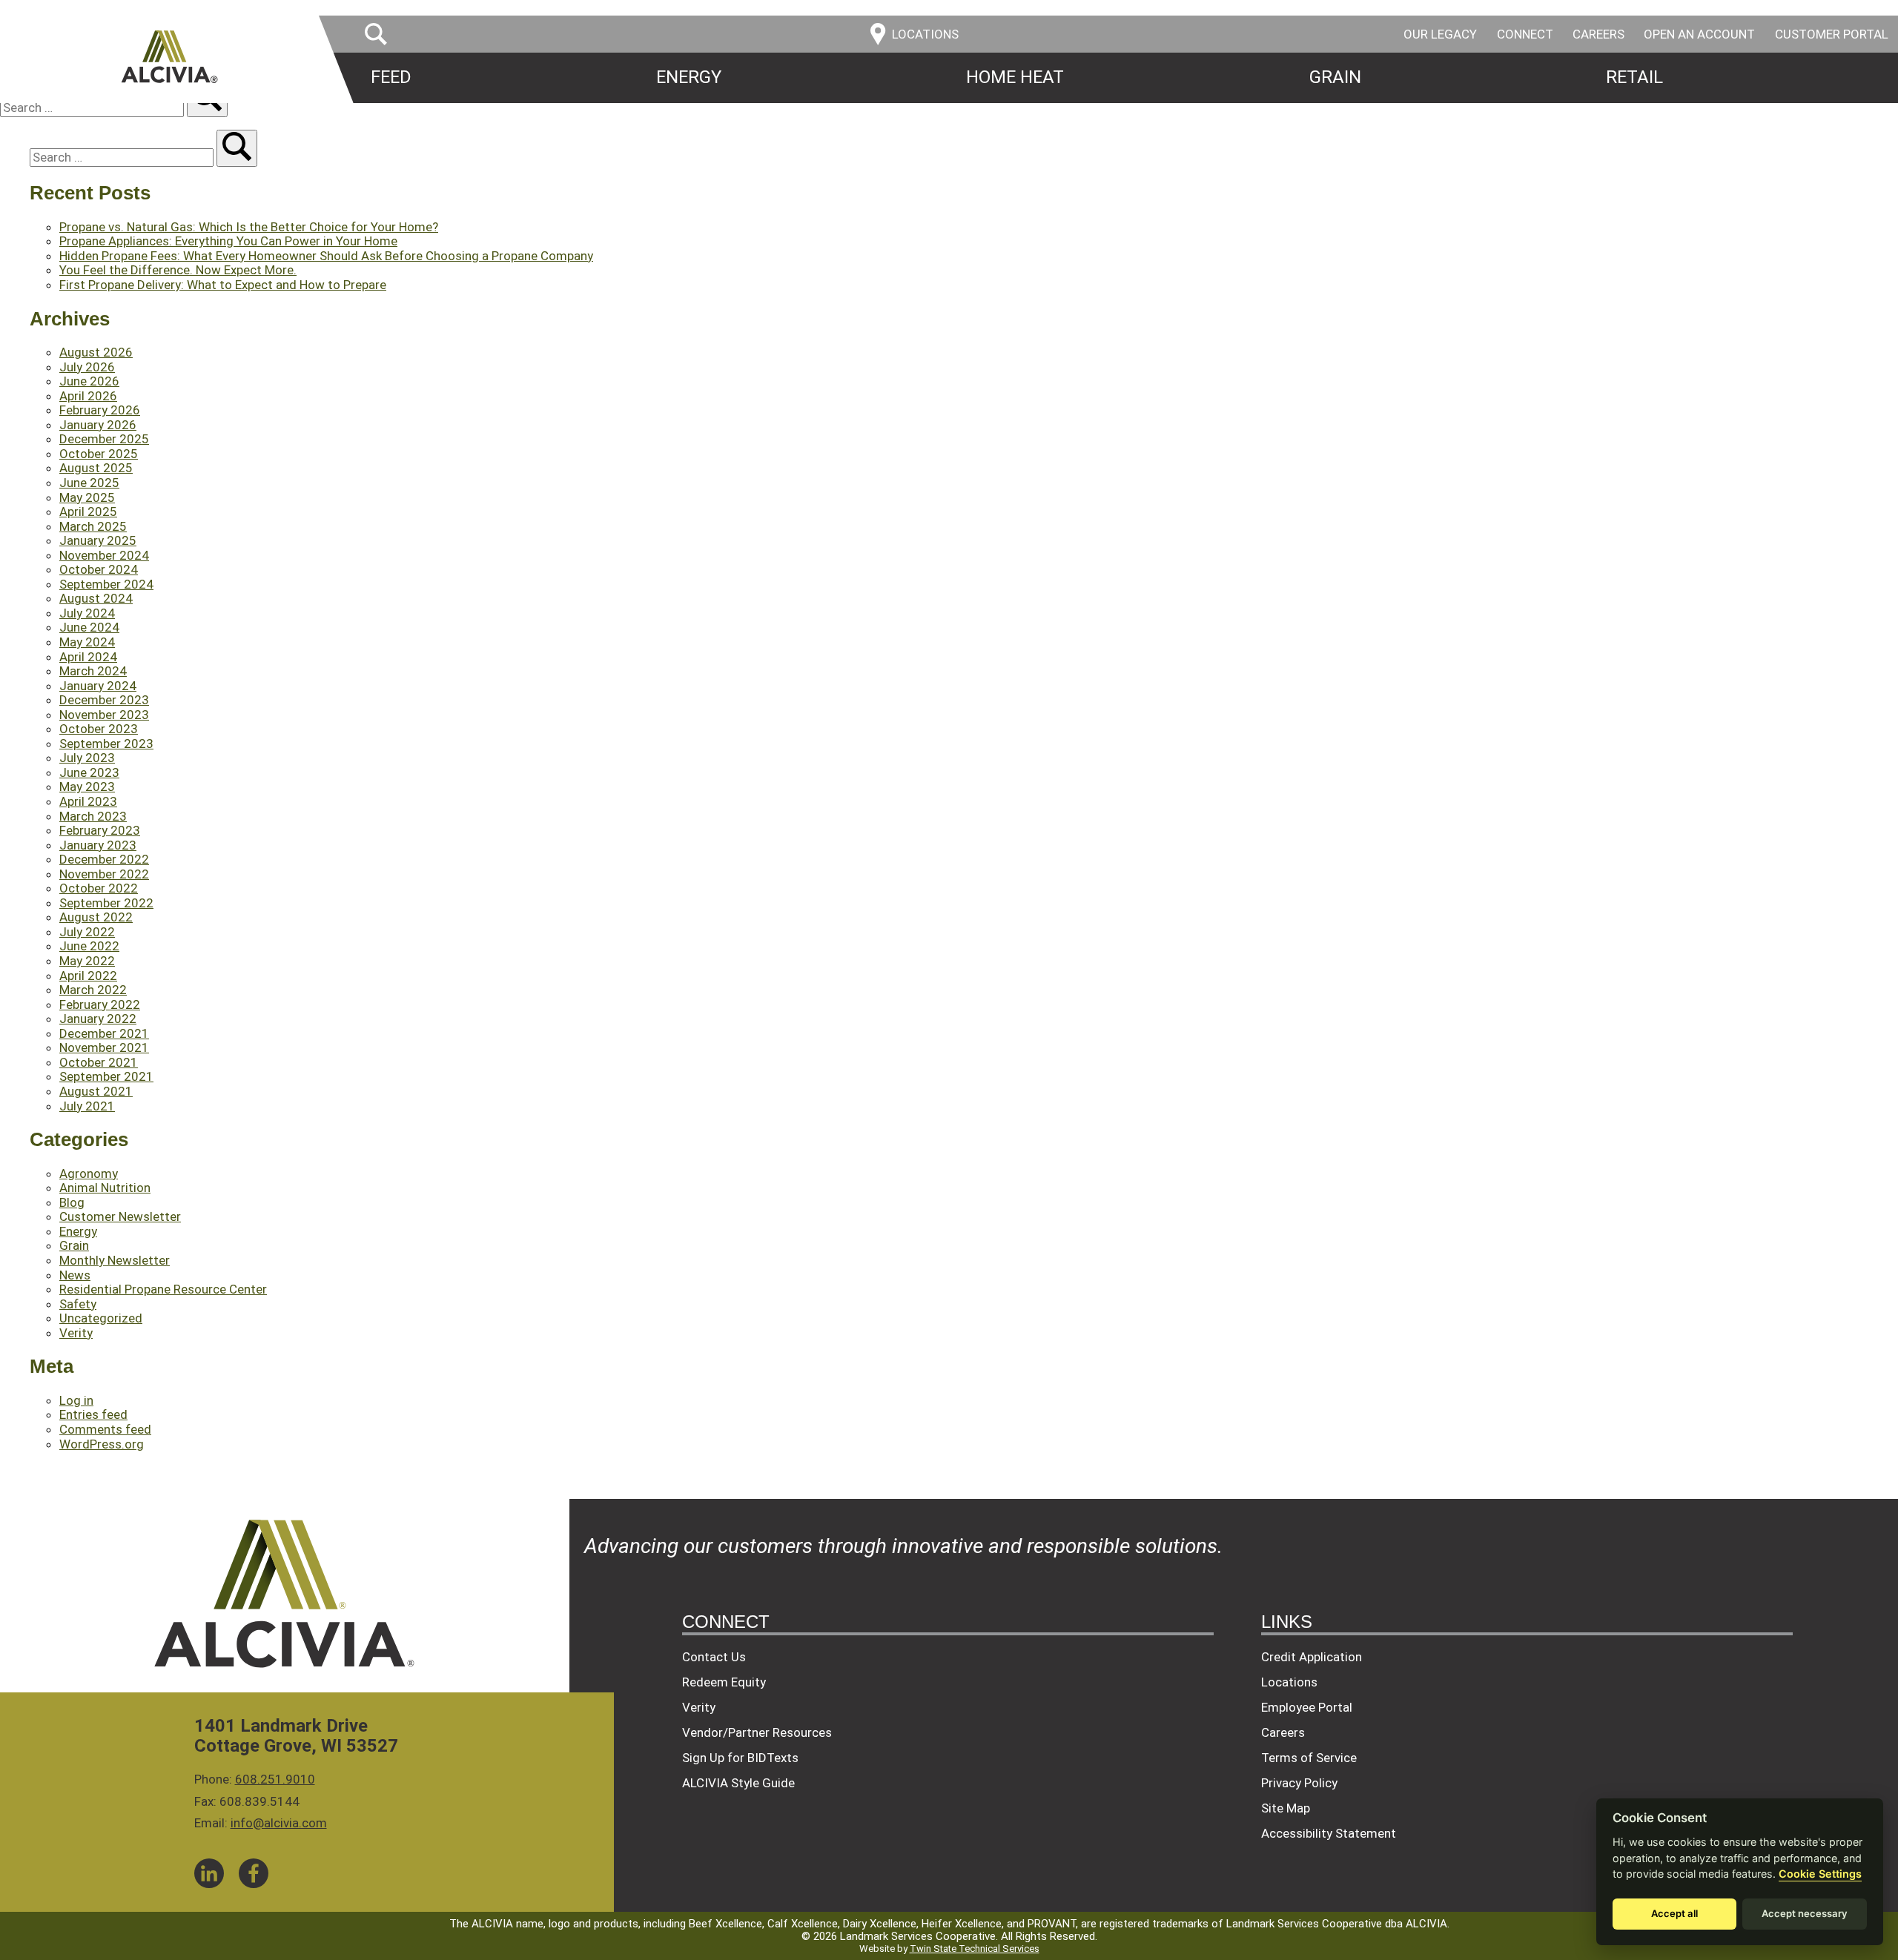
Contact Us (714, 1657)
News (75, 1275)
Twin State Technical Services (975, 1949)
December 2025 (104, 439)
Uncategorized (101, 1318)
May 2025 (87, 497)
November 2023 (104, 715)
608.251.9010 (275, 1779)
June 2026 (89, 381)
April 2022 (88, 976)
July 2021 (87, 1106)
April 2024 (88, 657)
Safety (78, 1304)
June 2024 (89, 627)
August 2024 (96, 598)
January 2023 (98, 845)
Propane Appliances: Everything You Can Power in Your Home (228, 241)
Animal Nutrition (105, 1188)
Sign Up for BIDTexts (740, 1758)
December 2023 (104, 700)
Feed (391, 77)
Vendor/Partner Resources (757, 1732)
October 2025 (99, 454)
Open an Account (1699, 34)
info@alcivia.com (279, 1823)
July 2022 (87, 932)
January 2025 (98, 540)
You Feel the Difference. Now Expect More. (178, 270)
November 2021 (104, 1047)
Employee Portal (1307, 1707)
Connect (1525, 34)
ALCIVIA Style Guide (738, 1783)
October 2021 (99, 1062)
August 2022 (96, 917)
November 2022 (104, 874)
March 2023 (93, 816)
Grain (1335, 77)
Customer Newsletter (120, 1216)
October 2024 (99, 569)
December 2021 (104, 1033)
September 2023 (106, 744)
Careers (1598, 34)
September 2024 (106, 584)
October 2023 (99, 729)
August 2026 (96, 352)
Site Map (1286, 1808)
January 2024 (98, 686)
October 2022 (99, 888)
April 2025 (88, 511)
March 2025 (93, 526)
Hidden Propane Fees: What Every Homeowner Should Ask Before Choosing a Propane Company (326, 256)
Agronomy (89, 1173)
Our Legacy (1440, 34)
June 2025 (89, 483)
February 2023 (100, 830)
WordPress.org (102, 1444)
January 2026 (98, 425)
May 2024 (87, 642)
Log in (76, 1400)
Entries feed (93, 1414)
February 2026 (100, 410)
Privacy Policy (1299, 1783)
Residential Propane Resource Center (163, 1289)
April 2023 (88, 801)
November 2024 (104, 555)
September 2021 (106, 1076)
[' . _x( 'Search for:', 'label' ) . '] (93, 107)
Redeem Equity (724, 1682)
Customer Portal (1832, 34)
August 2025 (96, 468)
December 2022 (104, 859)
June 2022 (89, 946)
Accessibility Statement (1329, 1833)
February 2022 (100, 1004)
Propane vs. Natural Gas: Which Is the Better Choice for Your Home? (249, 227)
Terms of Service (1309, 1758)
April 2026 (88, 396)
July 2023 (87, 758)
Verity (76, 1333)
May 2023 (87, 787)
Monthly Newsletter (115, 1260)
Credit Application (1312, 1657)
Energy (689, 77)
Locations (1289, 1682)
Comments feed (105, 1429)
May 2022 (87, 961)
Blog (72, 1202)
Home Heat (1015, 77)
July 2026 (87, 367)
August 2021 (96, 1091)
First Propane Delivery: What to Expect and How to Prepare (223, 285)
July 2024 (87, 613)
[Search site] (237, 148)
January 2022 (98, 1019)
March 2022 (93, 990)
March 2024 (93, 671)
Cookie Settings (1820, 1874)
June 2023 (89, 772)
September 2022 (106, 903)
